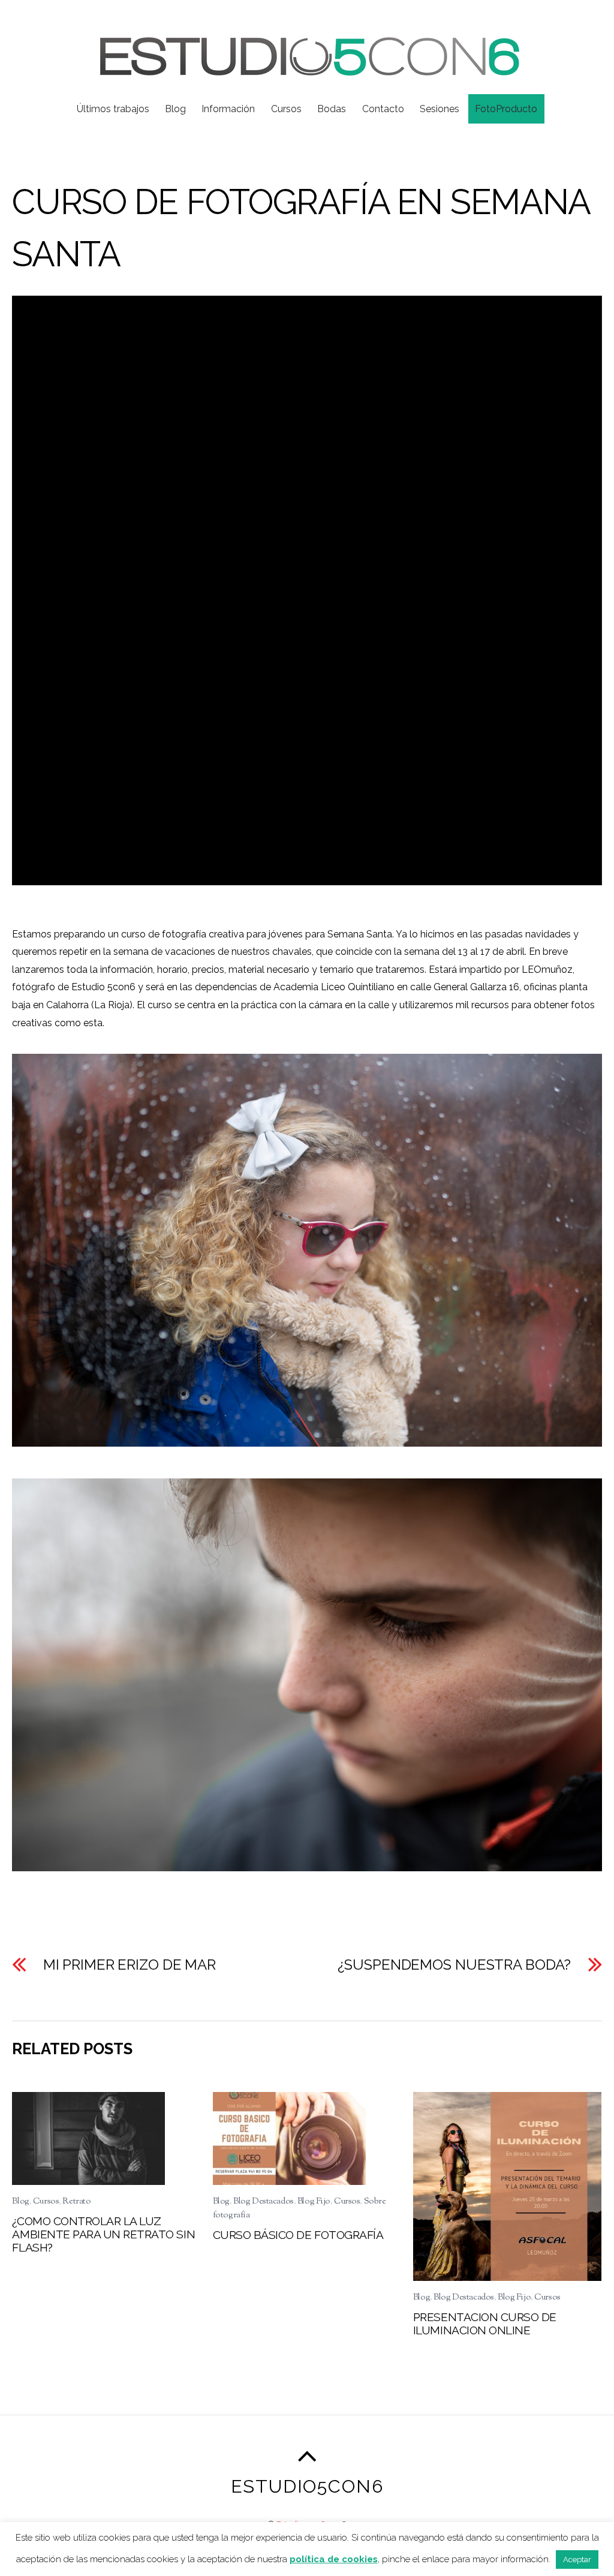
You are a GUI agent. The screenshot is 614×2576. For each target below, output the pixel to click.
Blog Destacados (264, 2201)
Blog (175, 109)
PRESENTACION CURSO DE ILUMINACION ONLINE (485, 2323)
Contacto (383, 109)
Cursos (286, 109)
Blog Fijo (314, 2201)
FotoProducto (506, 109)
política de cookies (334, 2559)
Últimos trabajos (113, 109)
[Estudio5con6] (307, 68)
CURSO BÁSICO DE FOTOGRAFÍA (298, 2235)
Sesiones (440, 109)
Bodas (332, 109)
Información (228, 109)
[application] (307, 590)
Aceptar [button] (577, 2560)
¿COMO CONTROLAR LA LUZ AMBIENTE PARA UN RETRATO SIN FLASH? (103, 2234)
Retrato (76, 2201)
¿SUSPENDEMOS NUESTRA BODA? (454, 1965)
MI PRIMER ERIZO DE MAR (130, 1965)
